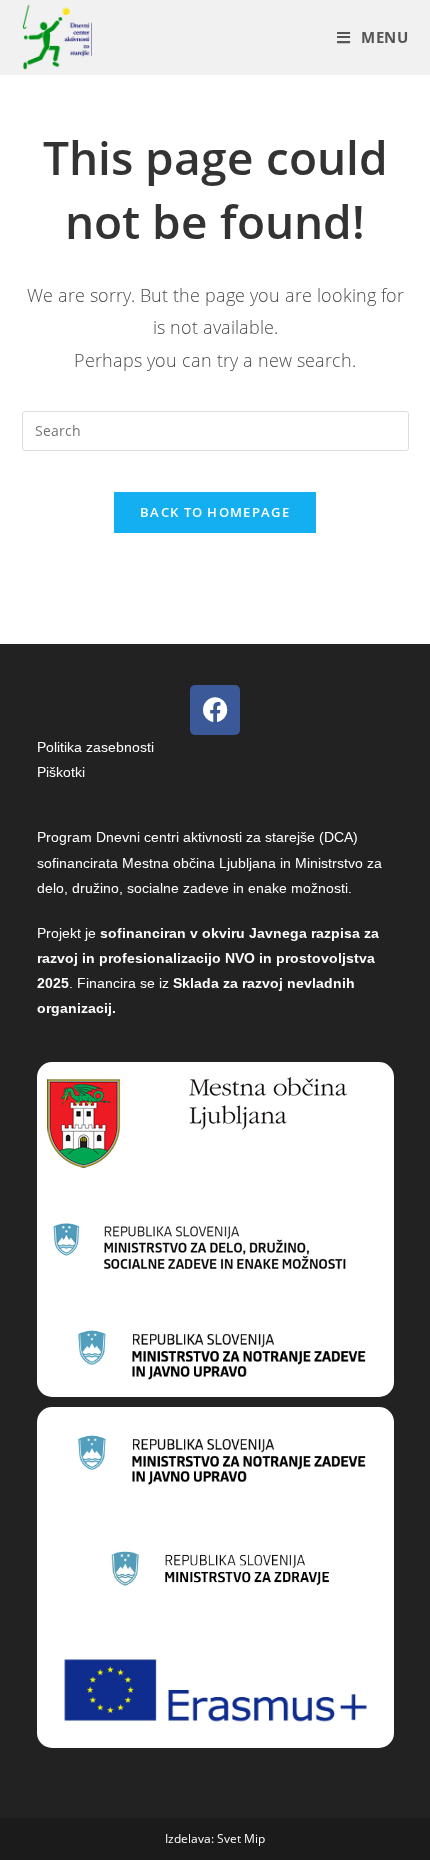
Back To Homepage (215, 512)
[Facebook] (215, 710)
